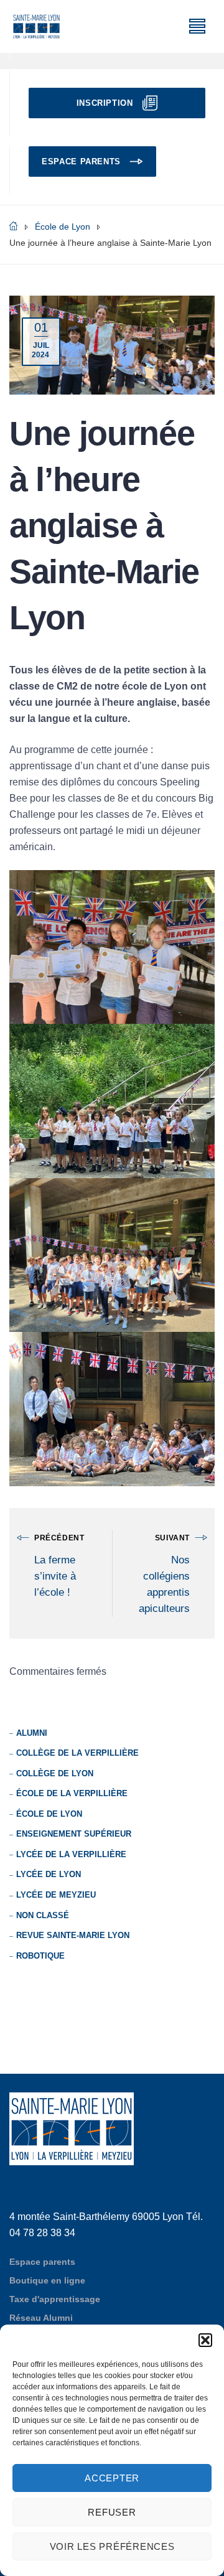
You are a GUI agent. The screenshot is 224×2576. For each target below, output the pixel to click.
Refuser (112, 2512)
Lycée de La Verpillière (71, 1854)
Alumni (32, 1733)
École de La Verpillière (72, 1793)
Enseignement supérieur (74, 1834)
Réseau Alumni (41, 2318)
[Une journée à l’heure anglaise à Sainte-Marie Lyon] (112, 344)
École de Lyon (49, 1814)
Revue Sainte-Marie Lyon (73, 1935)
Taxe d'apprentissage (55, 2299)
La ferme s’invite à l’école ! (55, 1576)
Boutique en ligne (47, 2280)
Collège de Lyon (55, 1773)
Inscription (105, 103)
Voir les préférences (112, 2546)
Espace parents (81, 162)
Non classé (43, 1915)
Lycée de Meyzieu (56, 1895)
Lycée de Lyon (49, 1874)
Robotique (40, 1956)
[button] (205, 2340)
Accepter (112, 2478)
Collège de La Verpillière (77, 1753)
